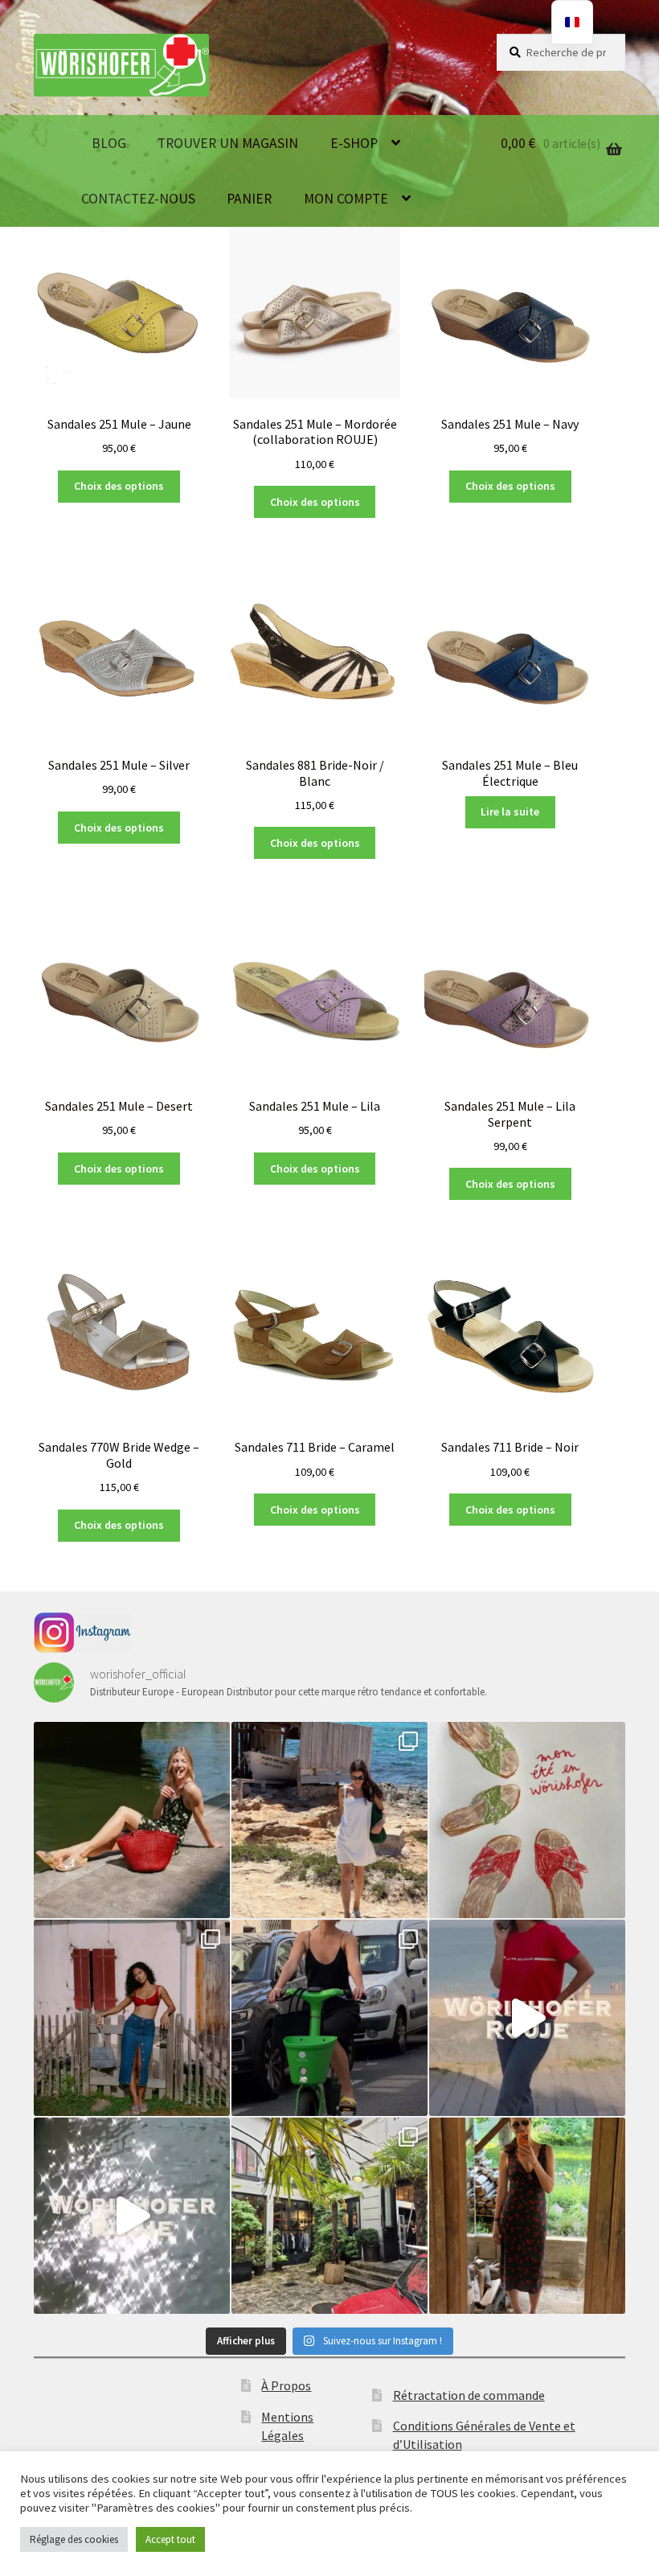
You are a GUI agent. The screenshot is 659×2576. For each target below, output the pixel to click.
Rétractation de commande (469, 2395)
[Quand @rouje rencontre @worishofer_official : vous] (527, 2018)
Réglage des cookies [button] (74, 2539)
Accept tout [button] (170, 2539)
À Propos (286, 2385)
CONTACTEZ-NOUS (138, 199)
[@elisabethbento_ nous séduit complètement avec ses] (527, 2216)
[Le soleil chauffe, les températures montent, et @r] (132, 2018)
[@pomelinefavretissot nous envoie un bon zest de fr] (527, 1820)
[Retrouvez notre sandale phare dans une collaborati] (132, 1820)
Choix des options (119, 486)
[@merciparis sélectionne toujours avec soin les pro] (329, 2216)
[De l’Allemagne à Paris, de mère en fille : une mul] (132, 2216)
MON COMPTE (346, 199)
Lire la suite (510, 811)
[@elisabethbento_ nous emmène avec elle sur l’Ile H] (329, 1820)
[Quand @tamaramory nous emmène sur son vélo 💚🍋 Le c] (329, 2018)
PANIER (249, 199)
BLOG (109, 143)
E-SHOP (354, 143)
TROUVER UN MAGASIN (228, 143)
